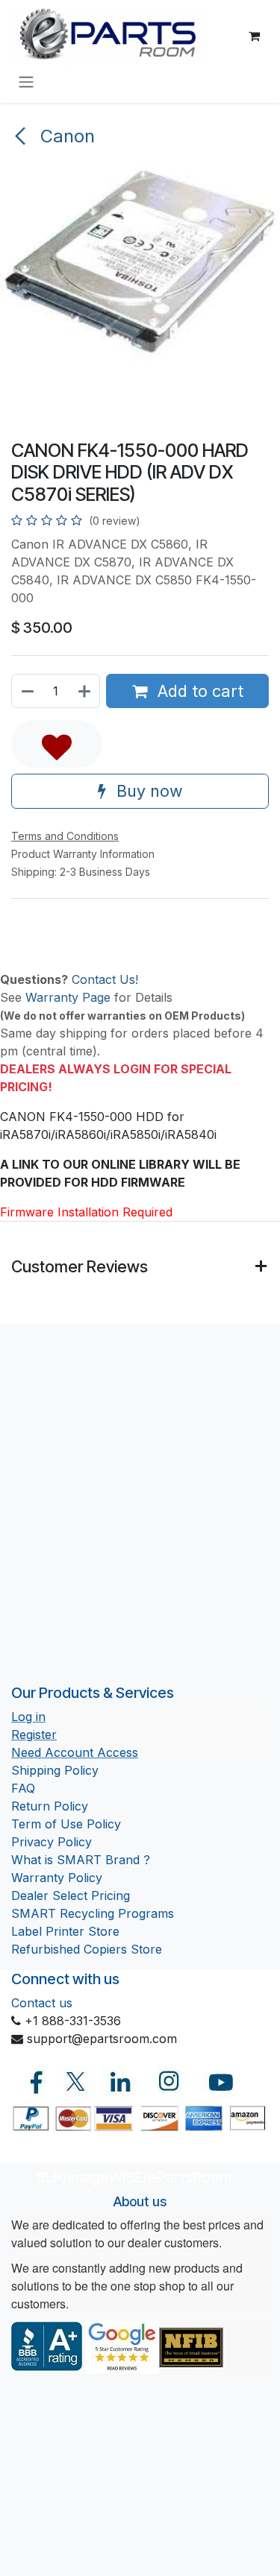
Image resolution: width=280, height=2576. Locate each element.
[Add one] (85, 691)
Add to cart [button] (198, 691)
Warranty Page (68, 997)
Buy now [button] (147, 791)
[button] (57, 744)
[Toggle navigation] (26, 81)
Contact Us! (105, 979)
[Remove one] (27, 691)
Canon (65, 136)
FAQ (23, 1788)
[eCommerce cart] (254, 36)
